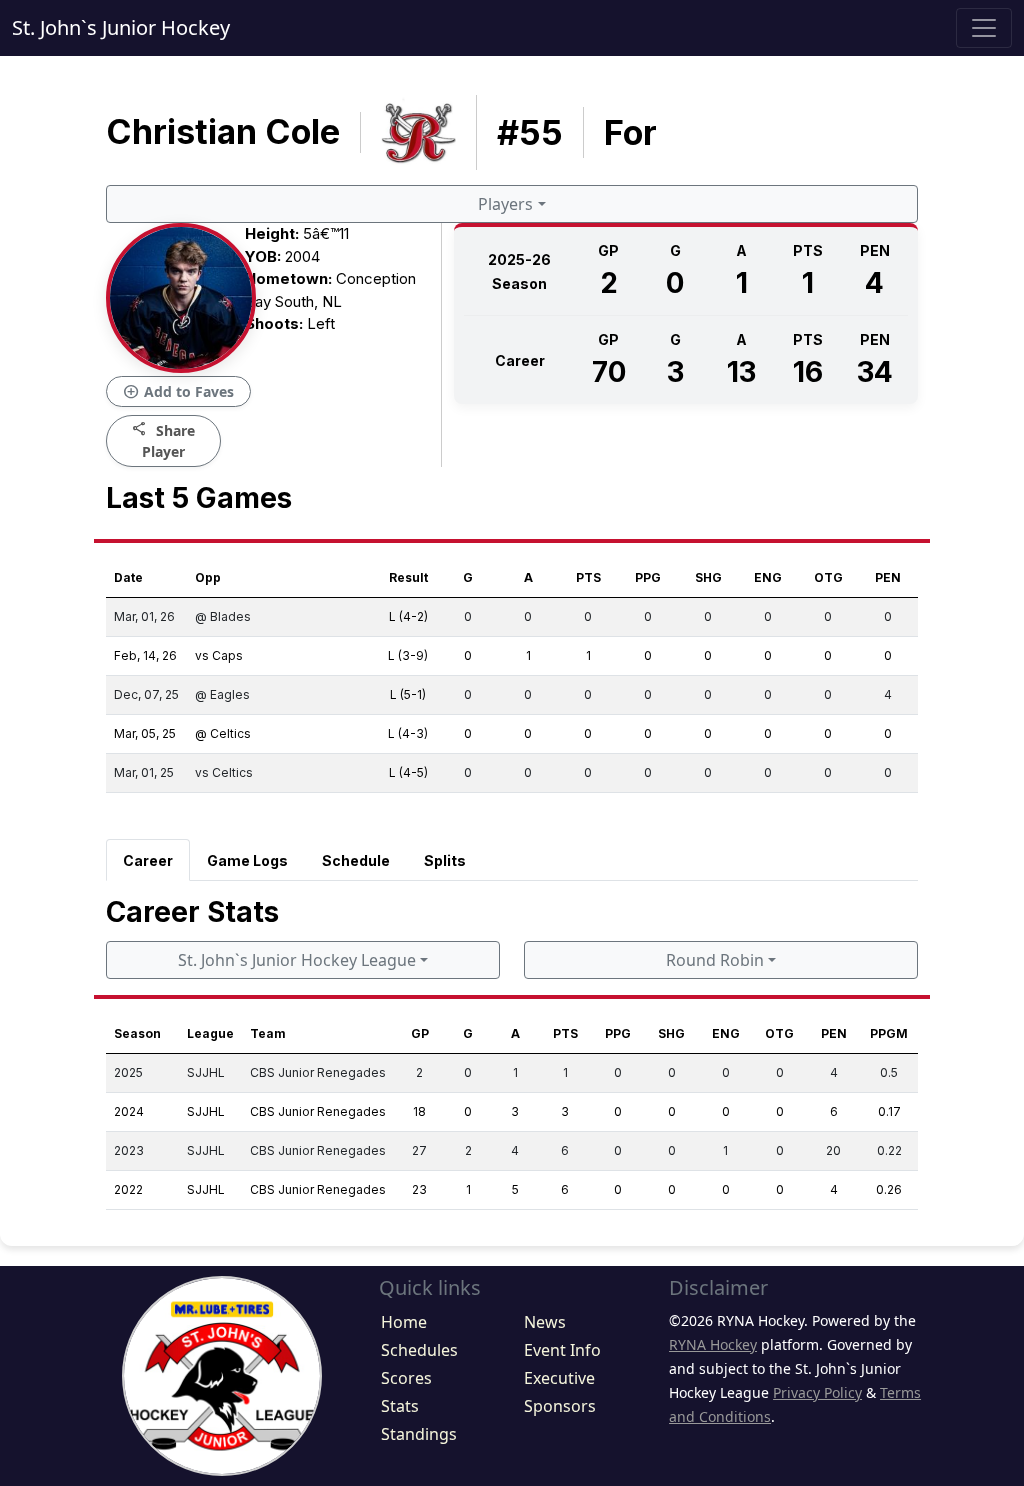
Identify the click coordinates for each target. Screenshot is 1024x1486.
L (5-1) (408, 694)
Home (404, 1322)
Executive (559, 1378)
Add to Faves (178, 392)
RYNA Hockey (713, 1344)
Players (505, 204)
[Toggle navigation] (984, 28)
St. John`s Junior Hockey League (297, 960)
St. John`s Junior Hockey (121, 27)
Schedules (419, 1350)
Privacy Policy (817, 1392)
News (545, 1322)
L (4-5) (408, 772)
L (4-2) (408, 616)
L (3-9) (408, 655)
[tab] (148, 860)
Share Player (163, 440)
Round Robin (715, 960)
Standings (419, 1434)
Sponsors (560, 1406)
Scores (406, 1378)
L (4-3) (408, 733)
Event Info (562, 1350)
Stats (400, 1406)
